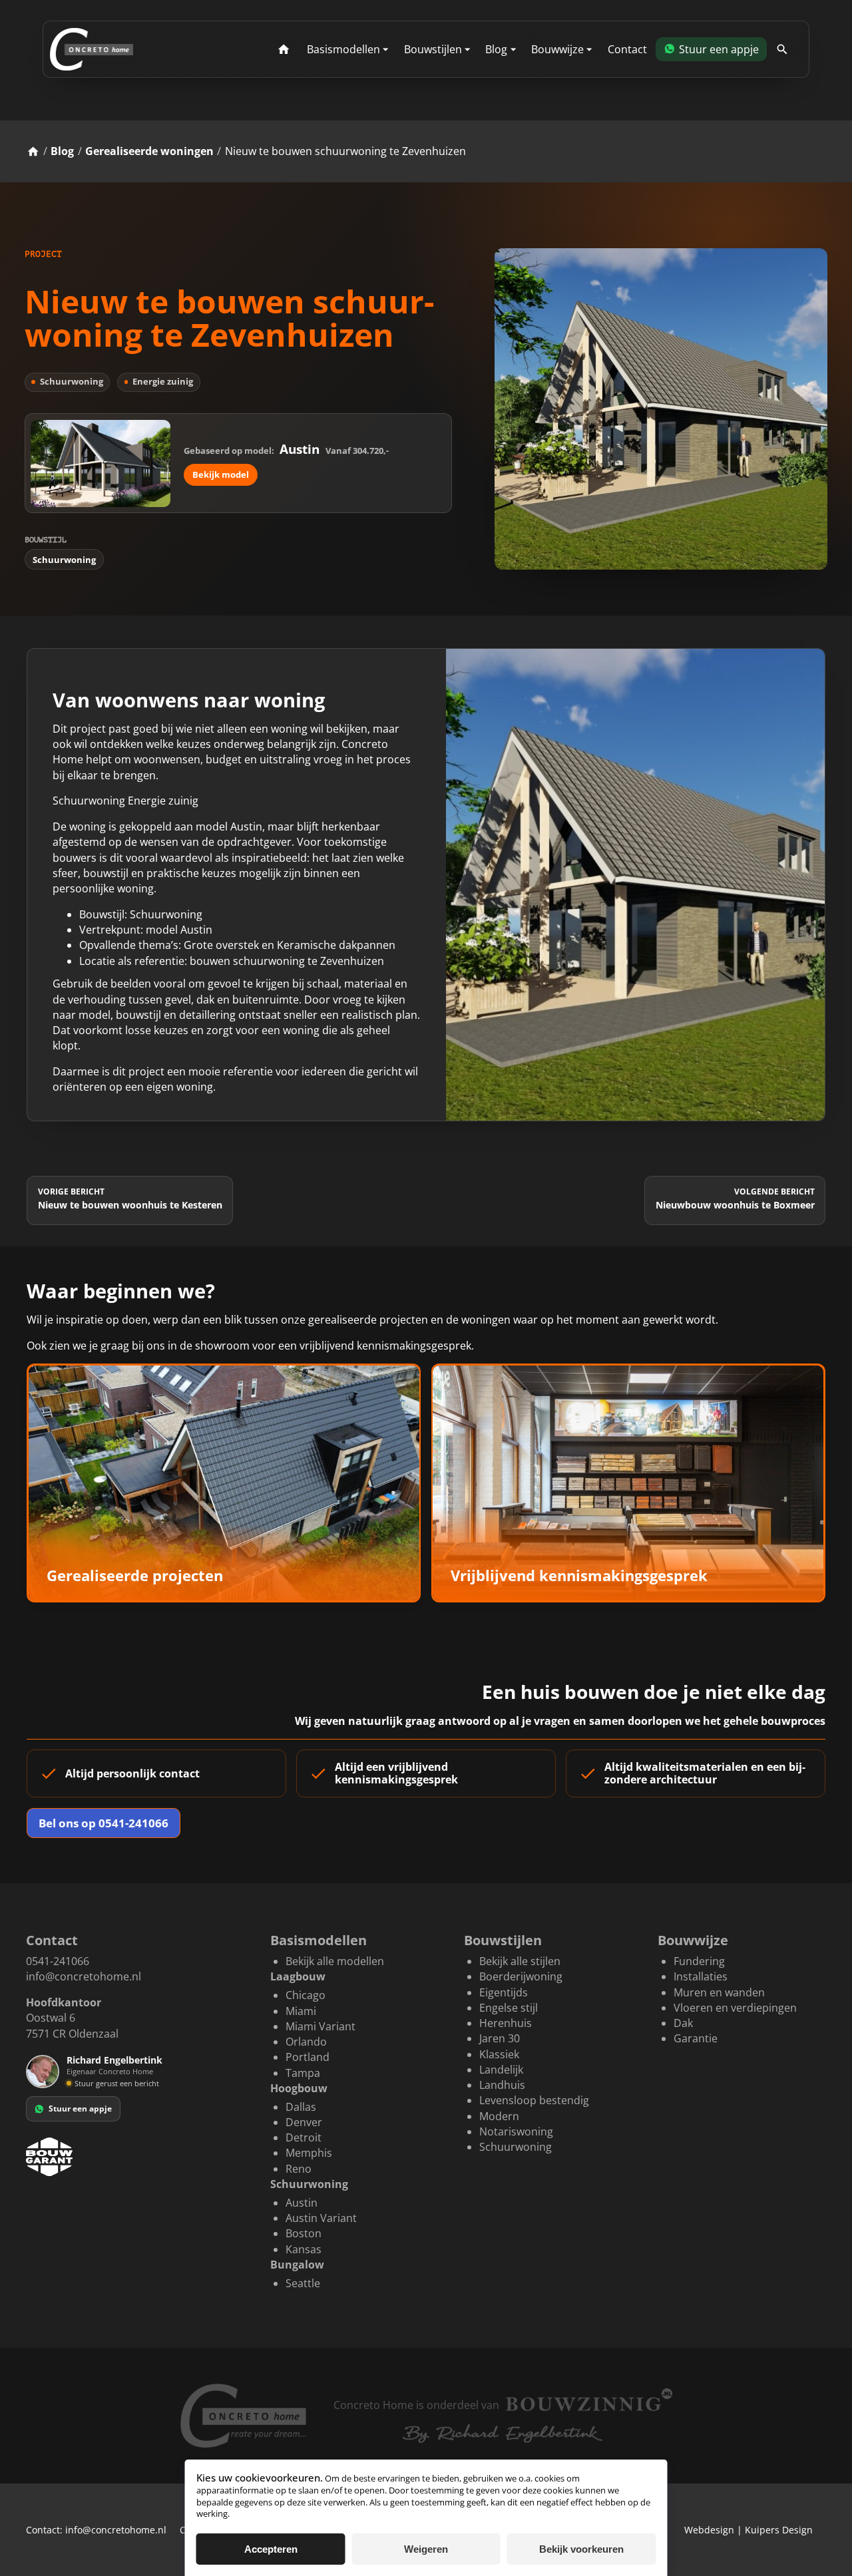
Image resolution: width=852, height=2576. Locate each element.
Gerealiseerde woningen (149, 151)
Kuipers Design (779, 2530)
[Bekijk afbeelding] (635, 885)
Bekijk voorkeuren (581, 2549)
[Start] (283, 50)
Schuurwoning (64, 560)
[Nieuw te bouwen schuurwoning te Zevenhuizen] (661, 409)
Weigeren (426, 2549)
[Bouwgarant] (135, 2157)
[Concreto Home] (92, 49)
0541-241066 (58, 1961)
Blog (62, 151)
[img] (69, 2083)
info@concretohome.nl (84, 1976)
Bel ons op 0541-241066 (104, 1823)
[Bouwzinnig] (589, 2400)
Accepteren (271, 2549)
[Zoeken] (782, 50)
